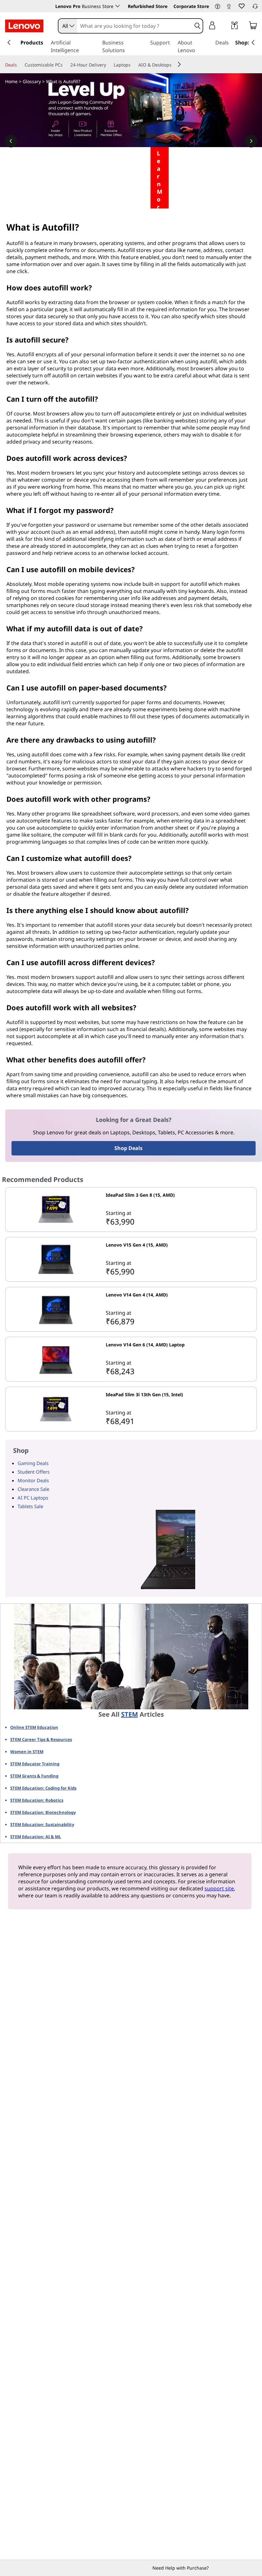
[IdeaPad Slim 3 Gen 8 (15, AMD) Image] (56, 1209)
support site (219, 1888)
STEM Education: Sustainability (42, 1824)
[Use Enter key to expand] (225, 26)
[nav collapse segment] (253, 43)
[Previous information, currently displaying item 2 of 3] (11, 141)
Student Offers (34, 1472)
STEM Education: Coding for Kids (43, 1788)
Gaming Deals (33, 1463)
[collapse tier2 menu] (179, 64)
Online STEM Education (34, 1727)
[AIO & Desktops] (174, 65)
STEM (130, 1714)
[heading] (180, 1198)
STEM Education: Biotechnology (43, 1812)
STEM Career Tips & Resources (41, 1739)
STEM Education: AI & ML (36, 1837)
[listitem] (131, 1209)
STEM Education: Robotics (37, 1800)
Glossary (32, 81)
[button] (218, 7)
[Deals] (19, 65)
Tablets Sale (30, 1506)
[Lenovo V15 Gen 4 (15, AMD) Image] (56, 1259)
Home (11, 81)
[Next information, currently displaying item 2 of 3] (251, 141)
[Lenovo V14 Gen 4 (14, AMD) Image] (56, 1309)
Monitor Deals (33, 1480)
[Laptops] (133, 65)
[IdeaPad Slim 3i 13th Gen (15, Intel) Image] (56, 1409)
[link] (229, 8)
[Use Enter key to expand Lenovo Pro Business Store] (118, 6)
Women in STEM (27, 1752)
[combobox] (68, 26)
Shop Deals (128, 1148)
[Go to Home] (24, 26)
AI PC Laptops (33, 1498)
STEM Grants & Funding (34, 1776)
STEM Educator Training (35, 1764)
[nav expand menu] (9, 43)
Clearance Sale (33, 1489)
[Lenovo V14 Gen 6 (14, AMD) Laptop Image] (56, 1359)
